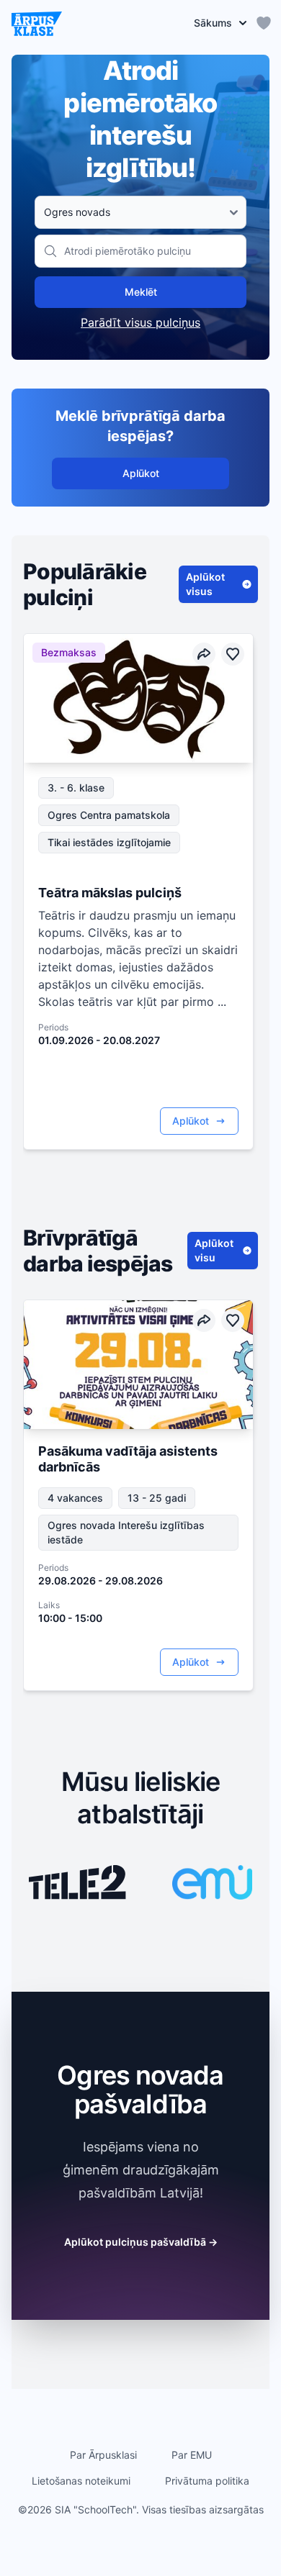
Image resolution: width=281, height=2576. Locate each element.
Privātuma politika (207, 2481)
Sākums (213, 23)
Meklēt (141, 292)
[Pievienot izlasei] (233, 654)
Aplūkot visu (214, 1250)
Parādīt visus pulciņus (140, 322)
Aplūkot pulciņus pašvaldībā (141, 2242)
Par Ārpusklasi (103, 2455)
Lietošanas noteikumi (81, 2481)
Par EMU (192, 2455)
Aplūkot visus (205, 584)
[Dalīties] (204, 654)
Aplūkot (141, 473)
